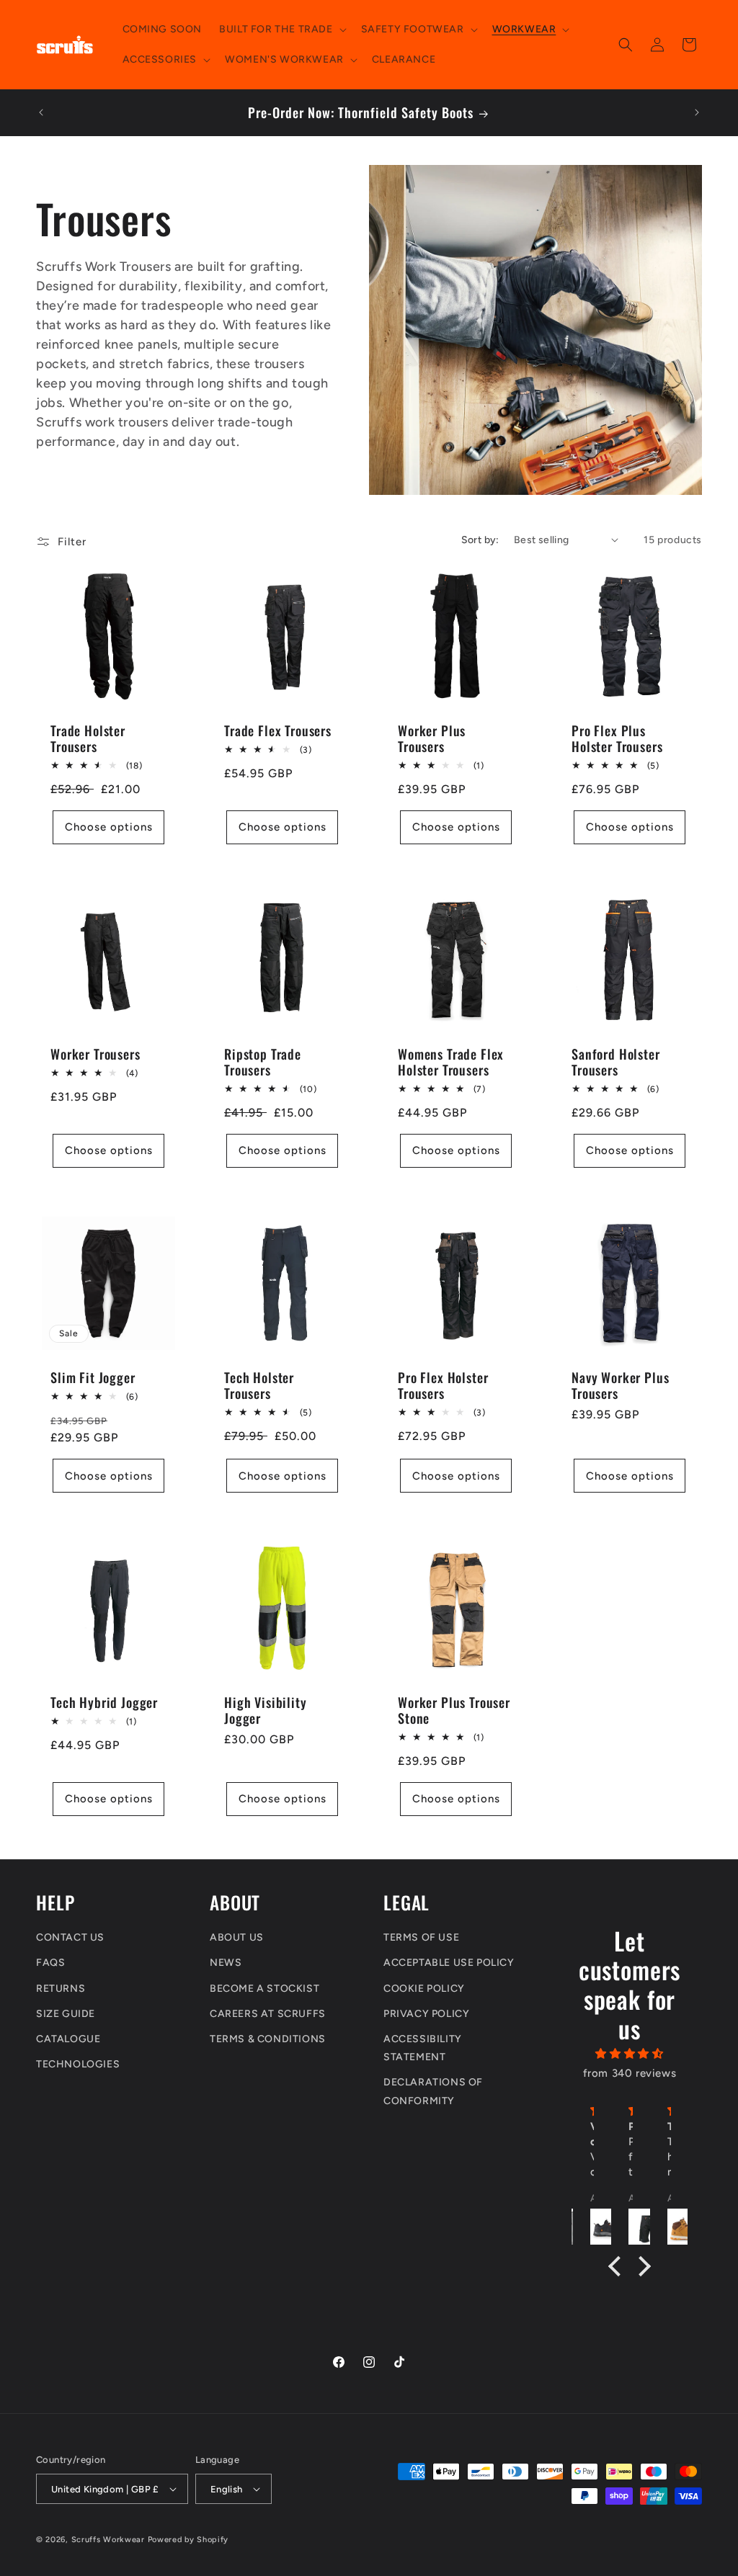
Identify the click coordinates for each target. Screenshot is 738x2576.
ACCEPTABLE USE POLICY (449, 1963)
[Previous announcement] (41, 112)
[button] (281, 30)
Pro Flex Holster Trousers (443, 1385)
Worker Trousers (95, 1054)
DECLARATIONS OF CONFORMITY (433, 2091)
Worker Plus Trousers (432, 738)
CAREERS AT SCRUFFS (268, 2014)
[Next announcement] (697, 112)
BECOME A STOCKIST (264, 1989)
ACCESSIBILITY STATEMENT (423, 2048)
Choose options (109, 827)
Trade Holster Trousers (88, 738)
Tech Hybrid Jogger (104, 1702)
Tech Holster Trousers (259, 1385)
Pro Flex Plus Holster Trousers (617, 738)
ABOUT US (237, 1937)
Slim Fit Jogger (93, 1377)
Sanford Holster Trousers (616, 1062)
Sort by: (480, 540)
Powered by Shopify (188, 2540)
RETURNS (61, 1989)
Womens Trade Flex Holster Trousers (451, 1062)
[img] (630, 2054)
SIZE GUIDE (66, 2014)
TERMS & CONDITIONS (268, 2039)
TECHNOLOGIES (78, 2064)
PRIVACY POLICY (426, 2014)
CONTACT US (70, 1937)
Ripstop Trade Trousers (263, 1062)
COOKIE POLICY (424, 1989)
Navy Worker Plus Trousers (620, 1385)
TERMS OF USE (421, 1937)
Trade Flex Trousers (278, 730)
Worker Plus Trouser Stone (454, 1710)
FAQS (50, 1963)
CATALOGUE (68, 2039)
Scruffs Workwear (108, 2540)
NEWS (226, 1963)
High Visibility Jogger (266, 1710)
